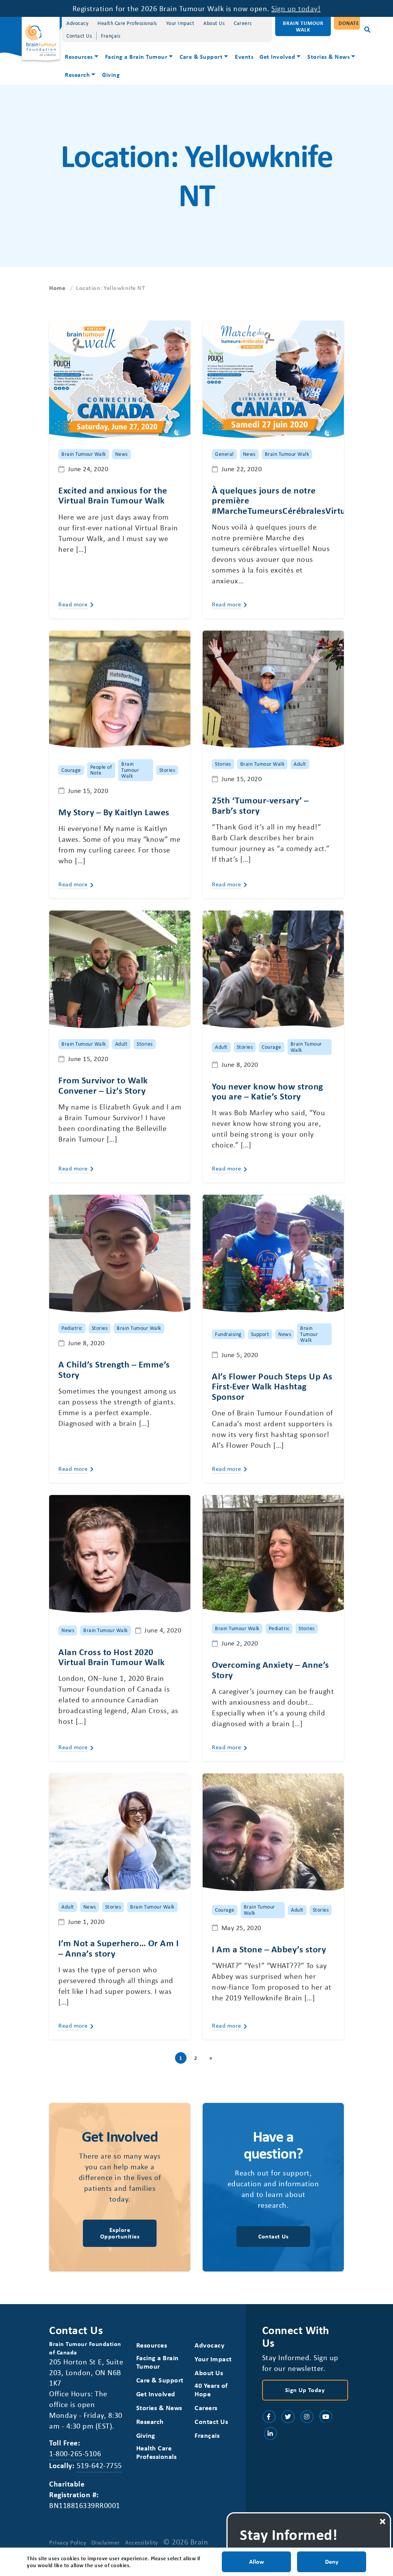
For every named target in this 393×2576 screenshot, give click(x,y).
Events (244, 56)
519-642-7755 (99, 2465)
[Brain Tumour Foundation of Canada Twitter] (288, 2417)
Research (77, 74)
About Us (214, 23)
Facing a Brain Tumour (136, 56)
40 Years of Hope (211, 2390)
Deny (332, 2561)
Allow (257, 2561)
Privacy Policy (68, 2542)
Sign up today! (296, 8)
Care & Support (201, 56)
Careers (243, 23)
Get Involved (277, 56)
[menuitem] (82, 57)
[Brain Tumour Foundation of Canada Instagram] (307, 2417)
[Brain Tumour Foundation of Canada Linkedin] (271, 2434)
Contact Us (79, 36)
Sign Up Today (305, 2390)
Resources (79, 56)
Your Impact (180, 23)
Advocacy (77, 23)
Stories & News (329, 56)
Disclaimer (106, 2542)
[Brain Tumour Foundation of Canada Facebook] (269, 2417)
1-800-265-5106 (75, 2453)
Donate (349, 23)
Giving (111, 74)
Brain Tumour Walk (303, 26)
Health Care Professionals (127, 23)
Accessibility (142, 2542)
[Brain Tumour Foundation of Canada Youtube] (326, 2417)
